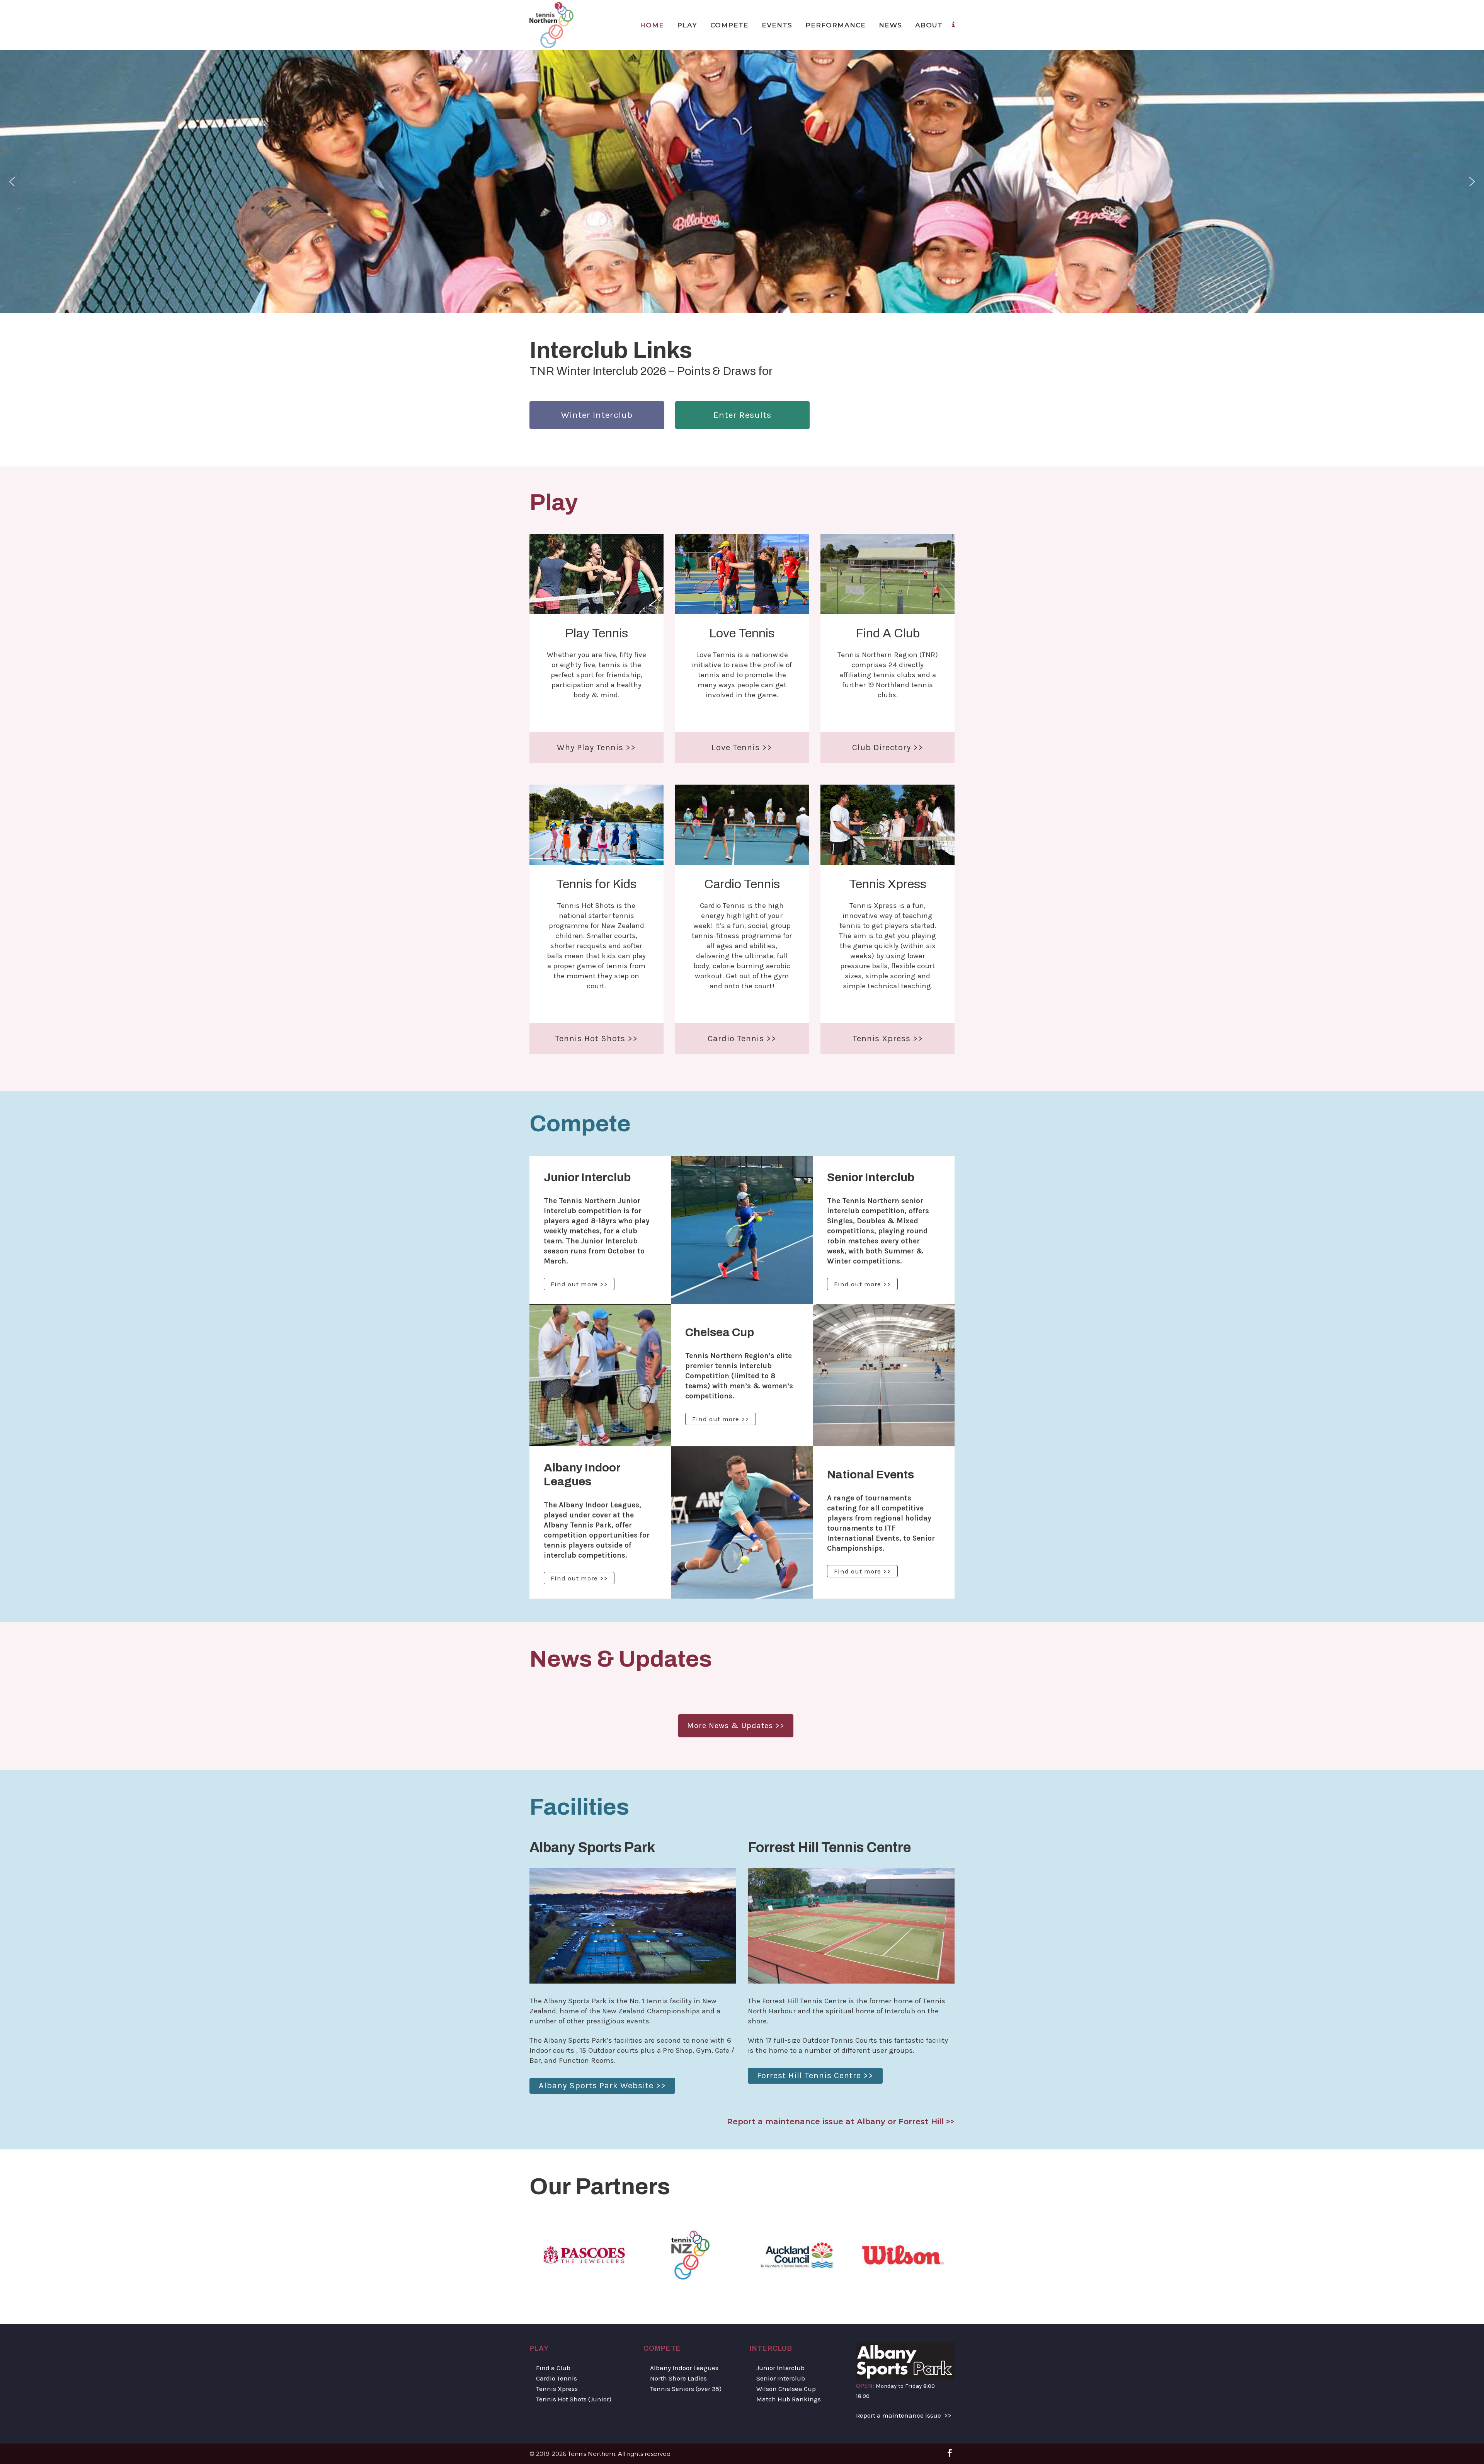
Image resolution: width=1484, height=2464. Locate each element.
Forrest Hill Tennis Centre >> (815, 2076)
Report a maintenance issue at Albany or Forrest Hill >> (841, 2122)
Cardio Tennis (556, 2378)
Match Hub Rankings (789, 2399)
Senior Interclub (781, 2378)
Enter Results (742, 415)
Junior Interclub (780, 2368)
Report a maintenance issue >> (904, 2415)
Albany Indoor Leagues (684, 2368)
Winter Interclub (597, 415)
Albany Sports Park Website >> (602, 2086)
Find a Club (553, 2368)
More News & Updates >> (736, 1726)
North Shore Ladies (678, 2378)
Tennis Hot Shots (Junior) (574, 2399)
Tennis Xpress (557, 2389)
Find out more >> (579, 1284)
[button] (12, 182)
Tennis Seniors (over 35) (686, 2389)
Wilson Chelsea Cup (786, 2389)
